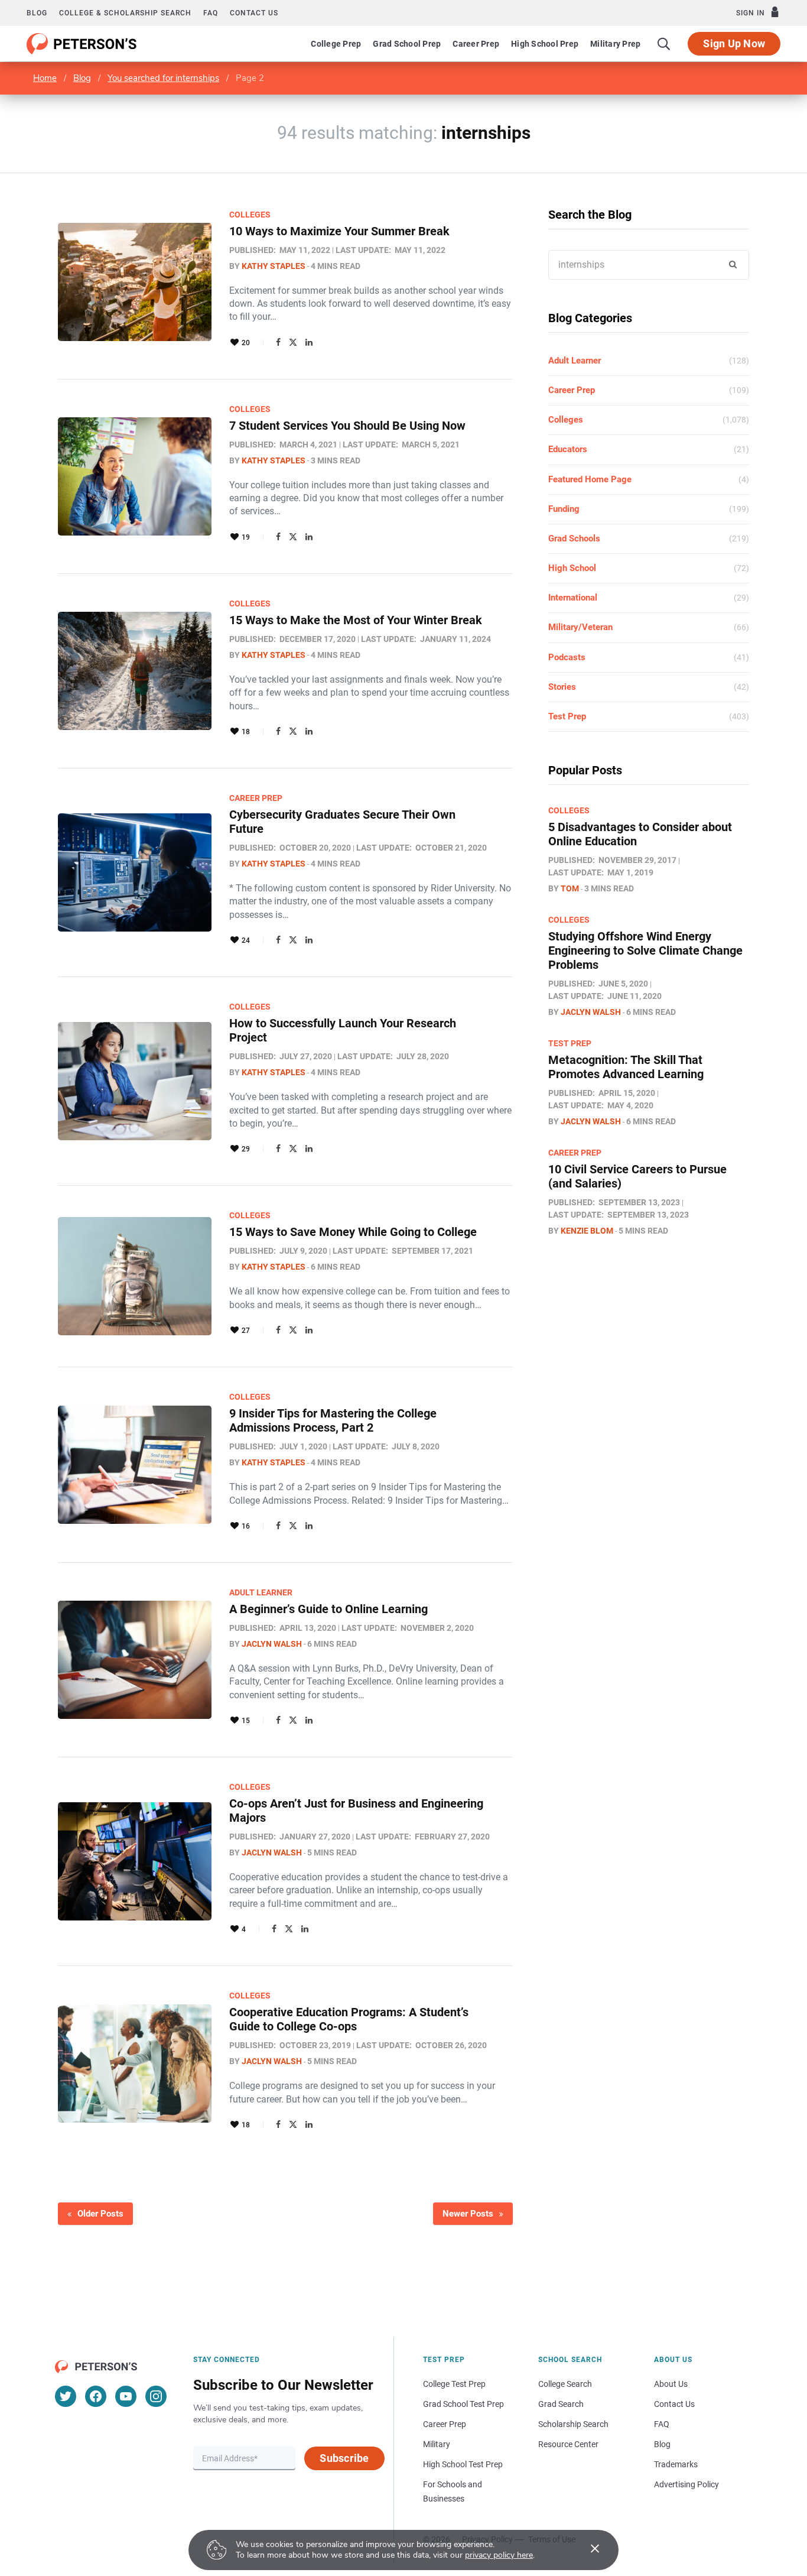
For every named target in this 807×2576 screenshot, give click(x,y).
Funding (564, 509)
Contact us (254, 13)
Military (437, 2444)
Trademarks (676, 2464)
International (573, 598)
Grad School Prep (407, 44)
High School (572, 568)
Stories (562, 687)
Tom (570, 888)
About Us (671, 2384)
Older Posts (100, 2214)
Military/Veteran (580, 627)
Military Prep (615, 44)
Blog (37, 13)
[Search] (664, 44)
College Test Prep (454, 2384)
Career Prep (476, 44)
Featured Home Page (590, 479)
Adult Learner (261, 1592)
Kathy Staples (274, 266)
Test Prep (567, 716)
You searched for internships (163, 78)
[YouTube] (126, 2396)
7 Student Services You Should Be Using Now (347, 426)
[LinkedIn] (309, 342)
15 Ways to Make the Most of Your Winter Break (356, 620)
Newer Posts (468, 2214)
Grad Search (561, 2404)
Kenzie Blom (587, 1231)
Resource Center (568, 2444)
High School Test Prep (463, 2464)
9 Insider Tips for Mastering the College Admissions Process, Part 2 (333, 1420)
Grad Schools (574, 538)
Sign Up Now (734, 43)
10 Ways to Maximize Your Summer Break (339, 231)
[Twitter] (293, 342)
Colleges (250, 215)
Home (45, 78)
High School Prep (545, 44)
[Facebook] (278, 342)
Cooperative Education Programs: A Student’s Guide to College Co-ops (349, 2019)
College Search (565, 2384)
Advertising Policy (686, 2484)
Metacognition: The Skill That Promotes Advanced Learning (626, 1067)
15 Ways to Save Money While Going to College (353, 1232)
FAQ (211, 13)
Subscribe (344, 2458)
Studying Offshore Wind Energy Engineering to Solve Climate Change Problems (645, 950)
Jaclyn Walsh (272, 1644)
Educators (568, 449)
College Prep (336, 44)
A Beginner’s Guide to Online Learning (328, 1609)
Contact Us (674, 2404)
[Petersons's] (82, 44)
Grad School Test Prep (463, 2404)
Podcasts (567, 657)
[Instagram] (156, 2396)
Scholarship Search (573, 2424)
